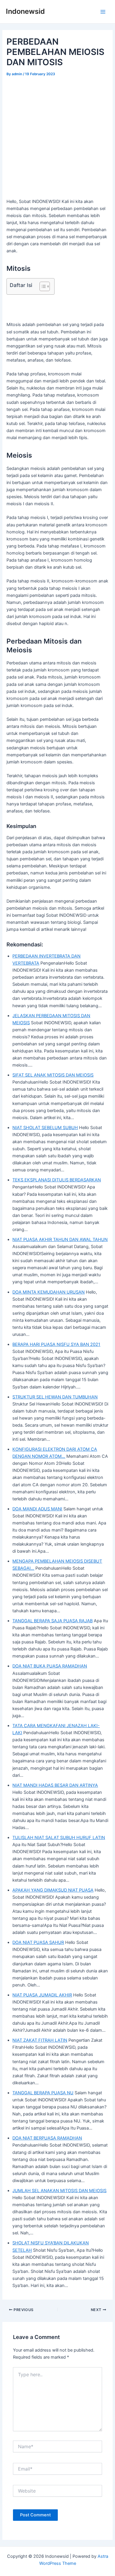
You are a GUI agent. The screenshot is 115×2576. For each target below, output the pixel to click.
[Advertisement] (57, 138)
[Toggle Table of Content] (42, 286)
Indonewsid (25, 11)
